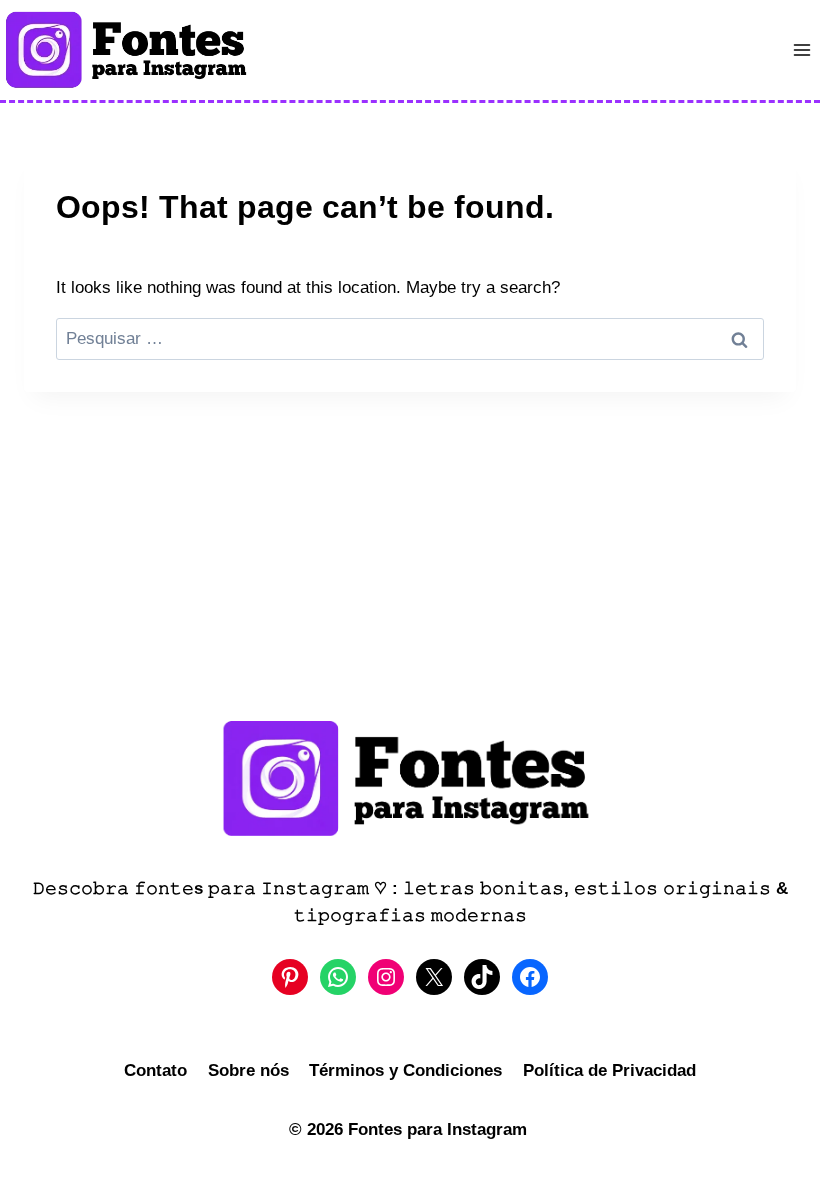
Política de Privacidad (609, 1070)
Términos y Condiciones (405, 1070)
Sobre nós (248, 1070)
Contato (155, 1070)
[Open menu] (801, 49)
